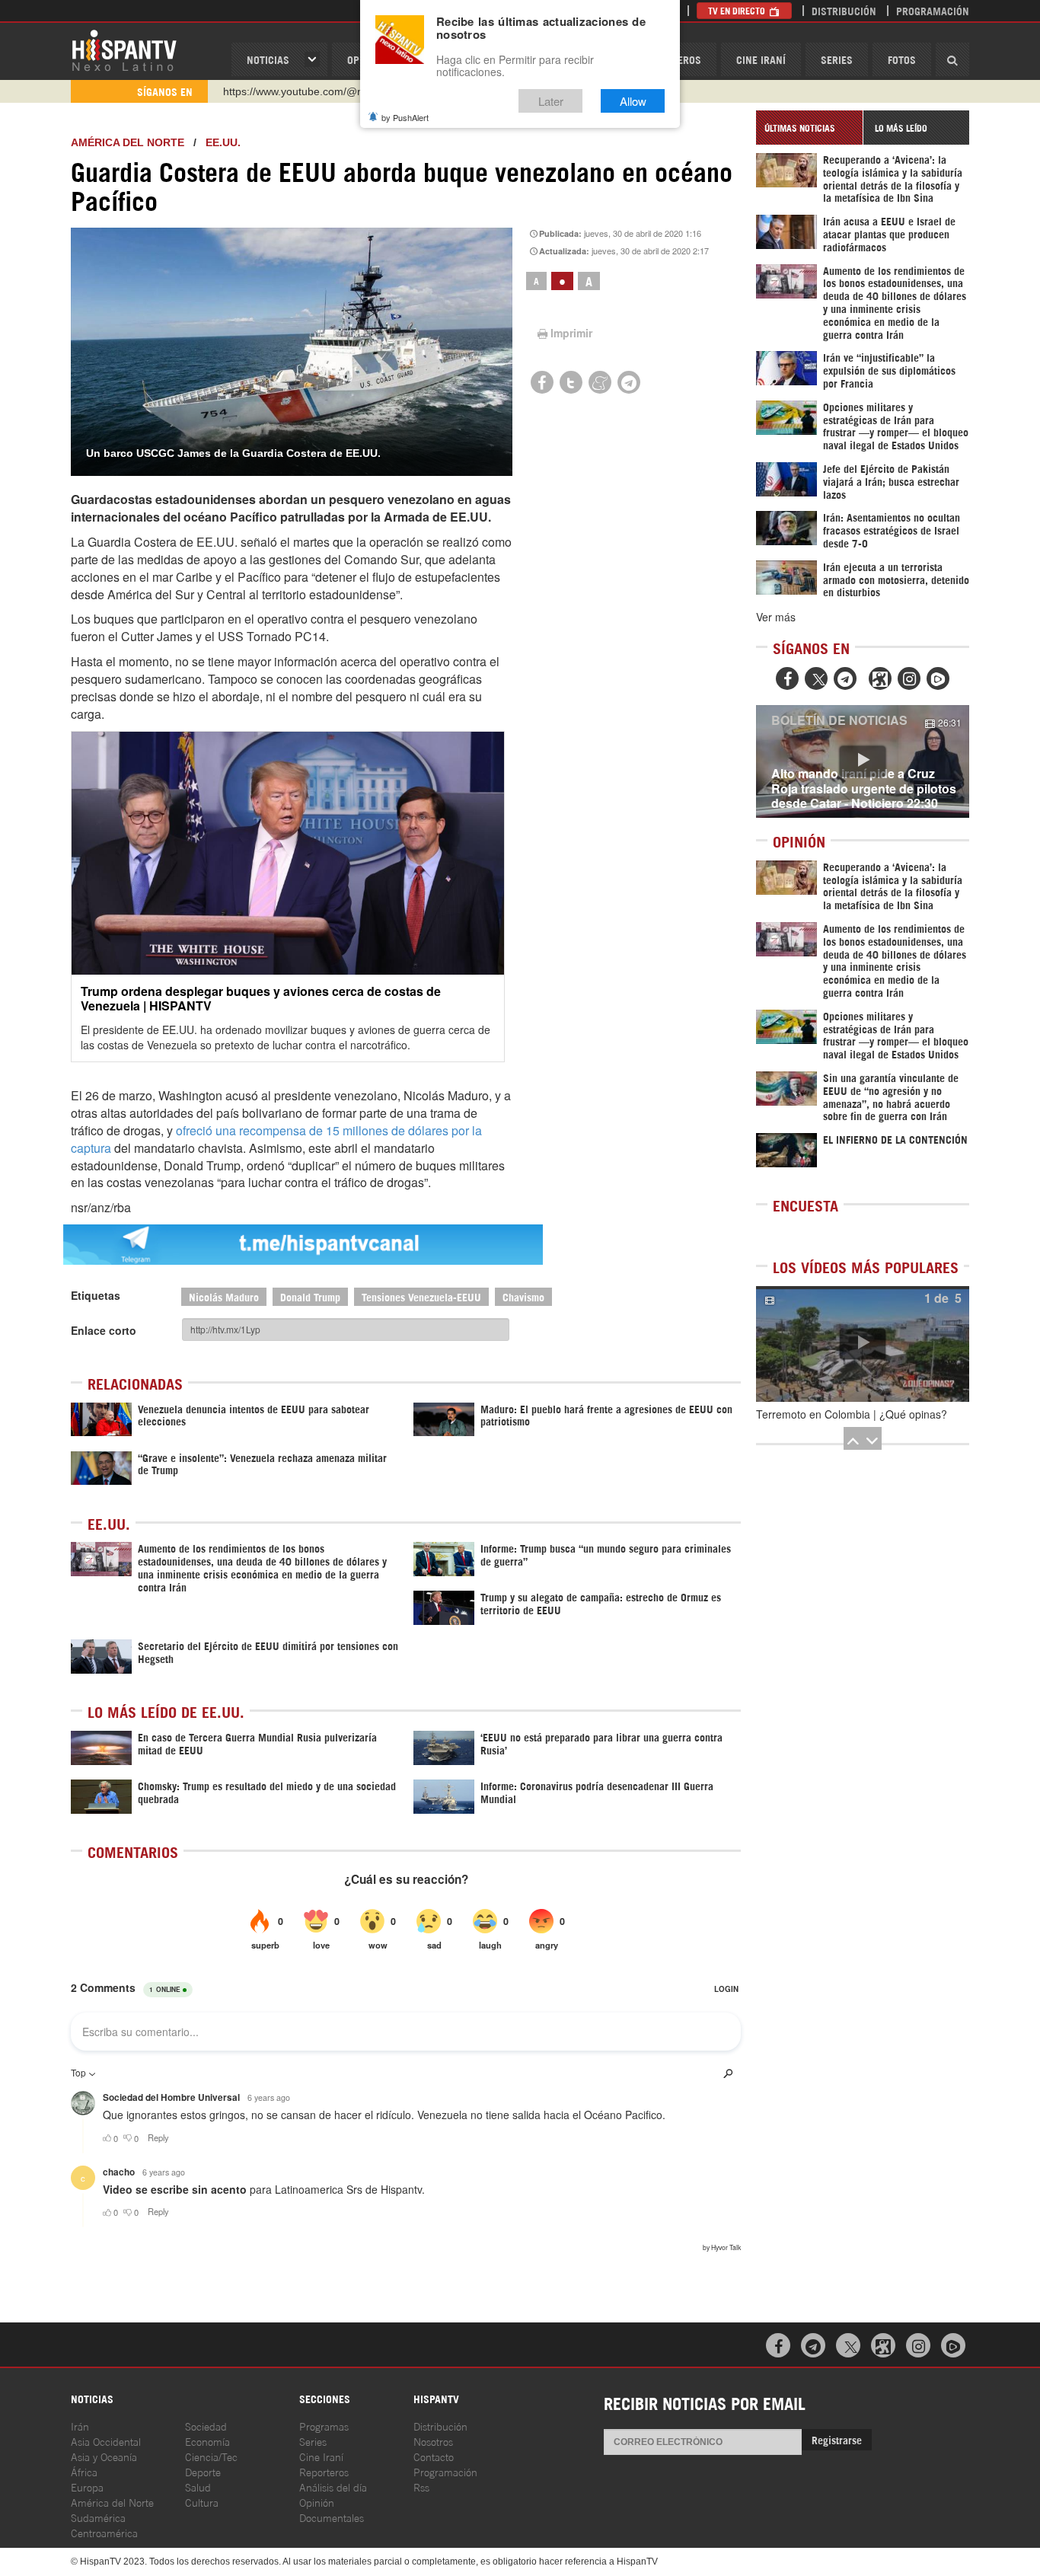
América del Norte (128, 142)
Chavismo (523, 1296)
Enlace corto (104, 1330)
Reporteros (324, 2471)
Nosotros (433, 2441)
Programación (933, 10)
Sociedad (206, 2426)
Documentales (332, 2517)
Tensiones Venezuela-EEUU (421, 1296)
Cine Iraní (761, 59)
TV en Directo (738, 10)
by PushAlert (405, 117)
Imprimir (571, 333)
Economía (207, 2441)
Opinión (317, 2502)
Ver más (776, 617)
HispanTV (124, 49)
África (84, 2471)
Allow (633, 101)
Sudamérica (98, 2517)
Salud (198, 2487)
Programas (324, 2426)
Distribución (844, 10)
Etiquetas (96, 1295)
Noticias (268, 59)
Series (837, 59)
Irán (80, 2426)
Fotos (902, 59)
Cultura (202, 2502)
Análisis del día (333, 2487)
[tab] (809, 128)
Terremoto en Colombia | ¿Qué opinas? (852, 1414)
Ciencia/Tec (211, 2456)
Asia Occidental (106, 2441)
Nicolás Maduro (224, 1296)
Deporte (203, 2471)
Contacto (434, 2456)
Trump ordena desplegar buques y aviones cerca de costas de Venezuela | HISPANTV (261, 998)
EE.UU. (223, 142)
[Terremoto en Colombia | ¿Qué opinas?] (863, 1344)
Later (551, 101)
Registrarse (837, 2439)
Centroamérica (104, 2532)
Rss (421, 2487)
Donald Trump (310, 1296)
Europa (87, 2487)
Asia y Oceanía (104, 2456)
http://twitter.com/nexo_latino (292, 92)
